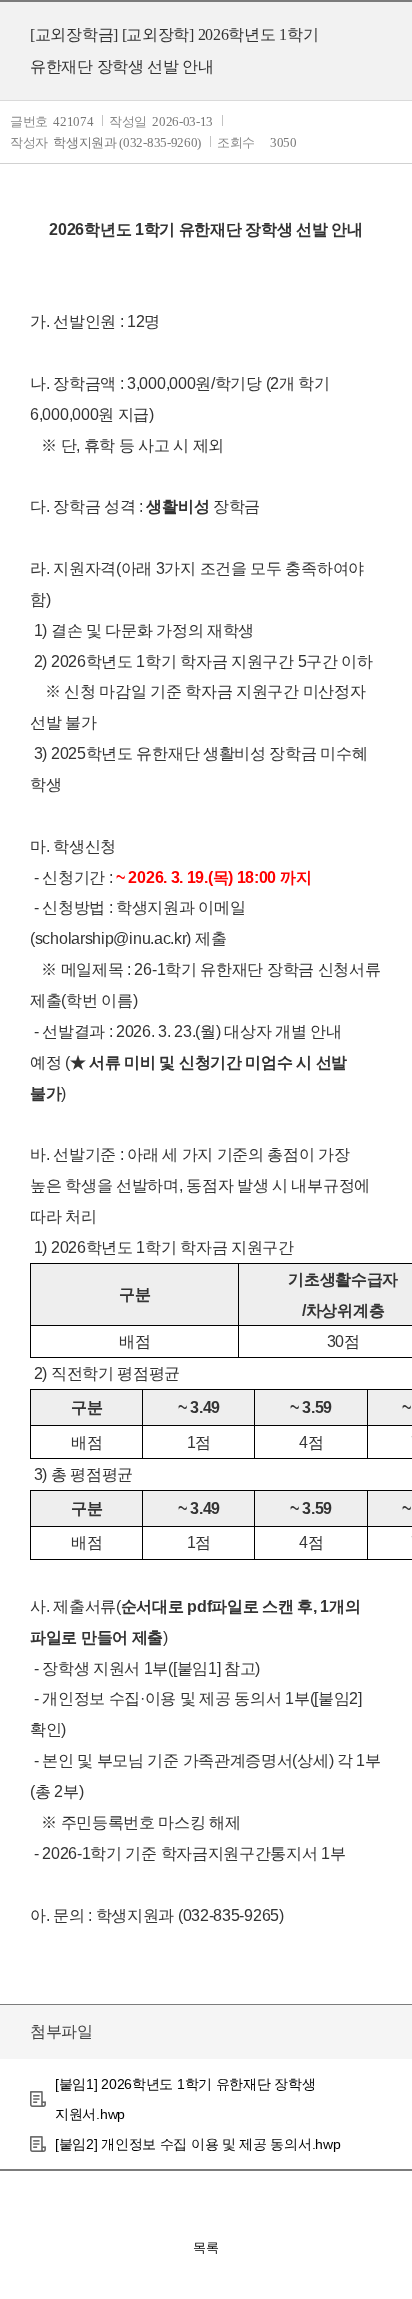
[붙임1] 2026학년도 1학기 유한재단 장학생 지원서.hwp (185, 2099)
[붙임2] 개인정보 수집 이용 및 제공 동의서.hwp (197, 2144)
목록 (206, 2247)
